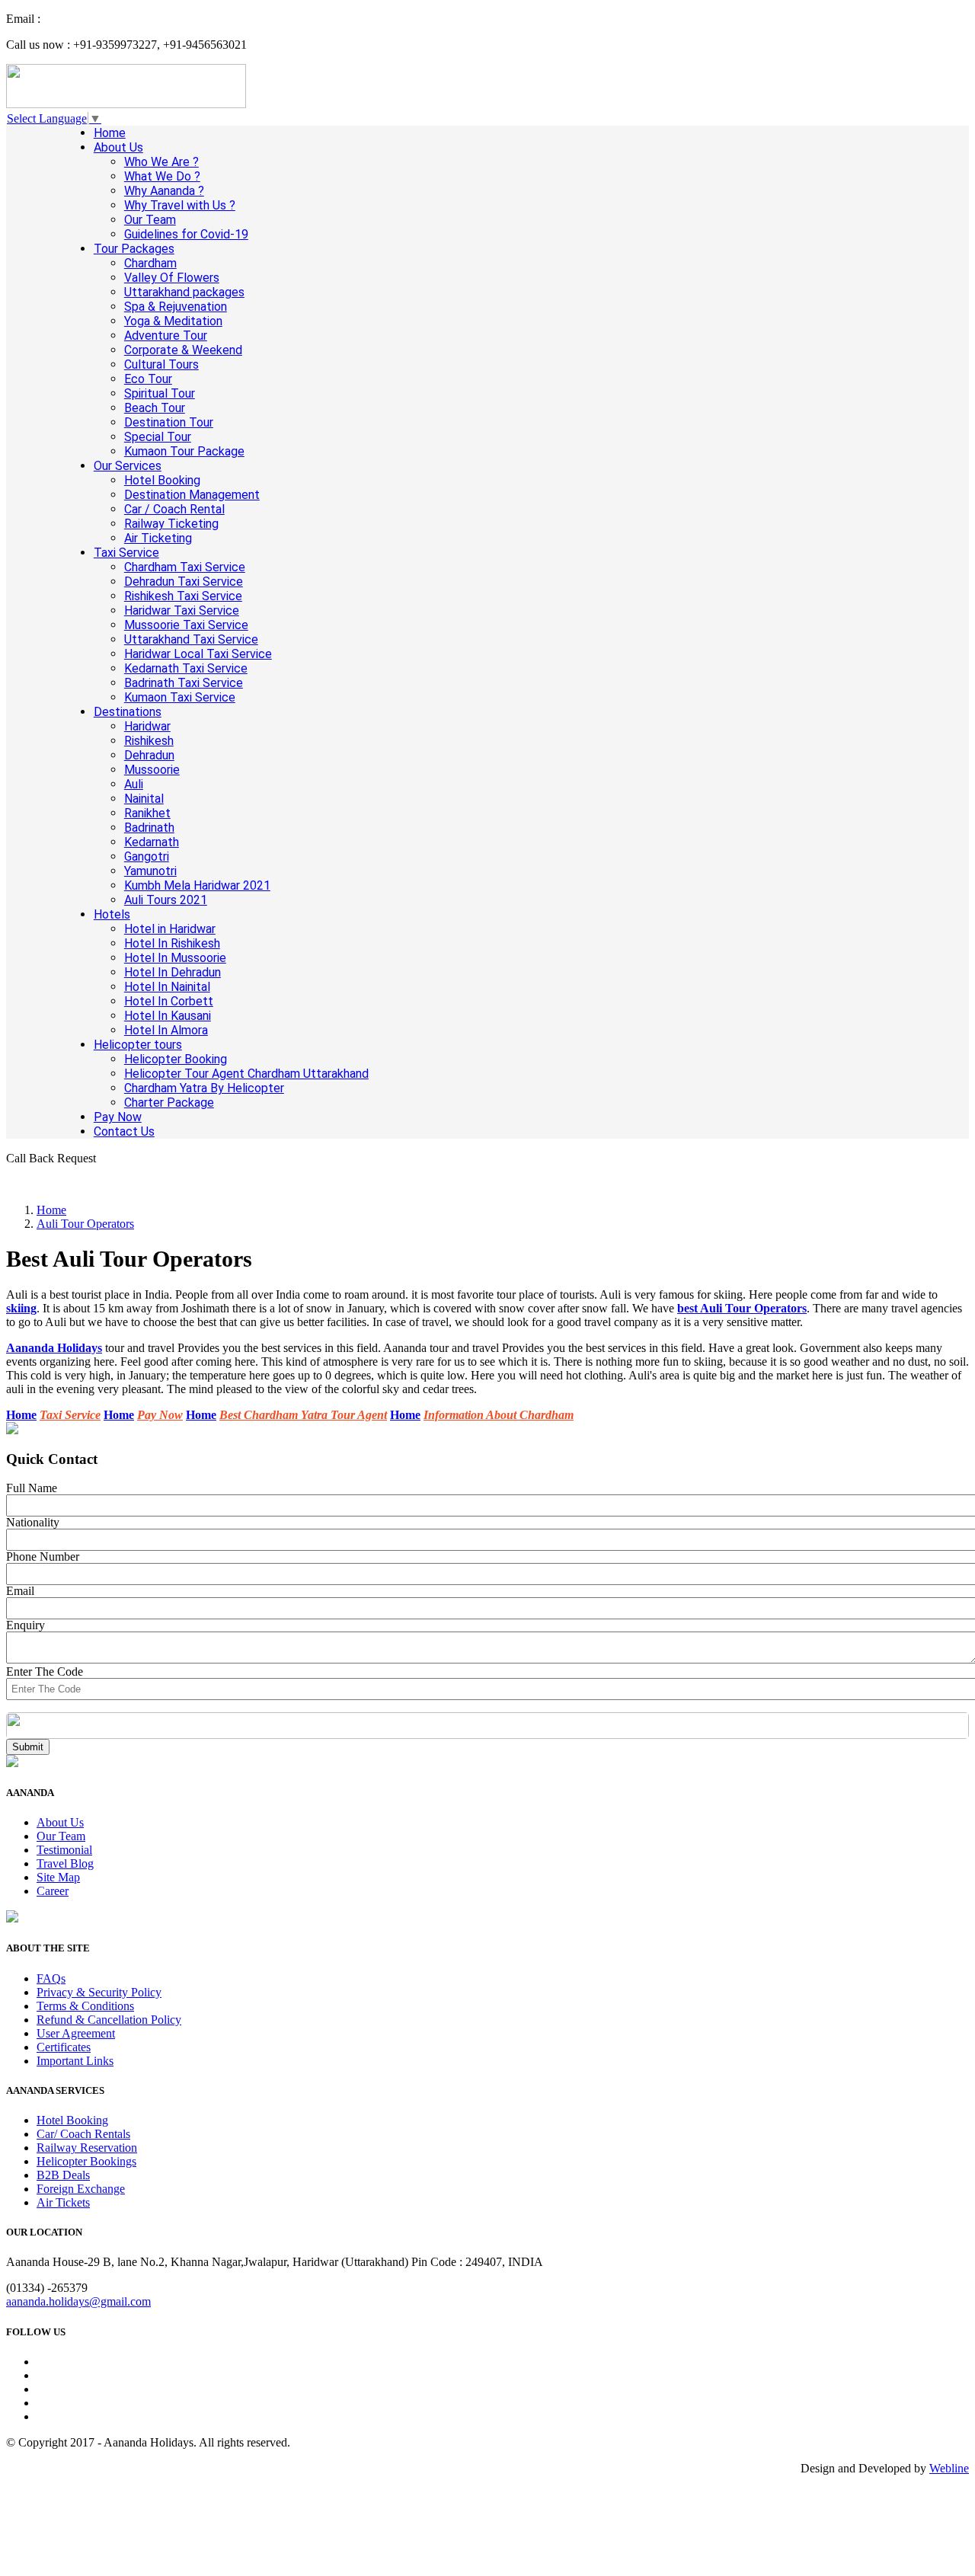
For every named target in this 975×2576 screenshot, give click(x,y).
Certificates (64, 2047)
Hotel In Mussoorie (175, 958)
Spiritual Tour (160, 393)
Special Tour (158, 437)
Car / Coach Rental (174, 509)
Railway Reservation (87, 2148)
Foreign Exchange (81, 2189)
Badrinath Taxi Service (184, 683)
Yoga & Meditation (173, 321)
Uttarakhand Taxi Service (191, 639)
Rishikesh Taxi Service (183, 596)
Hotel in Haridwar (170, 929)
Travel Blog (65, 1863)
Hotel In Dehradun (173, 972)
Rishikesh (149, 741)
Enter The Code (45, 1672)
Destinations (128, 712)
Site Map (58, 1877)
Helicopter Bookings (86, 2161)
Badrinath (149, 828)
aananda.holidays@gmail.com (78, 2301)
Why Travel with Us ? (180, 205)
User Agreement (76, 2033)
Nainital (144, 799)
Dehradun (149, 755)
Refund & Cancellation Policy (109, 2020)
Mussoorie (152, 770)
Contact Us (124, 1131)
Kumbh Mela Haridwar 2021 (197, 885)
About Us (118, 147)
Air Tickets (63, 2202)
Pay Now (118, 1117)
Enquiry (26, 1625)
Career (53, 1891)
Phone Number (43, 1556)
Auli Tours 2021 (166, 900)
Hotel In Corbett (169, 1001)
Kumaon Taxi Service (180, 697)
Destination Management (192, 495)
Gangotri (147, 857)
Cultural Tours (161, 364)
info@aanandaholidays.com (110, 19)
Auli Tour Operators (85, 1224)
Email (20, 1591)
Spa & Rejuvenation (176, 307)
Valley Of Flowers (172, 278)
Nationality (33, 1522)
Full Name (32, 1488)
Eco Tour (148, 379)
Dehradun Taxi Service (184, 582)
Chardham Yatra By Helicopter (204, 1088)
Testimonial (64, 1850)
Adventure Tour (166, 336)
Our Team (150, 220)
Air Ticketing (158, 538)
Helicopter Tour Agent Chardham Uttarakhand (246, 1074)
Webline (949, 2468)
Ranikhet (147, 813)
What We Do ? (162, 176)
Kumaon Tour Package (184, 451)
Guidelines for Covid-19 (186, 234)
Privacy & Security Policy (99, 1992)
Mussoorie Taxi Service (186, 625)
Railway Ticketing (171, 524)
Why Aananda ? (164, 191)
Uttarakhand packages (184, 292)
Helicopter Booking (176, 1059)
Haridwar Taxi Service (182, 610)
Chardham (150, 263)
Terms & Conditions (85, 2006)
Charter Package (169, 1103)
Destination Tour (169, 422)
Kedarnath (152, 842)
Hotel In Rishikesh (172, 943)
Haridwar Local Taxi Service (198, 654)
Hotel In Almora (166, 1030)
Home (110, 133)
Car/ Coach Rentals (83, 2134)
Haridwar (147, 726)
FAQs (51, 1978)
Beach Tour (155, 408)
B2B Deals (63, 2175)
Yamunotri (150, 871)
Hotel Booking (162, 480)
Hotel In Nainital (167, 987)
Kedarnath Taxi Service (186, 668)
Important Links (75, 2061)
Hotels (112, 914)
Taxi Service (126, 553)
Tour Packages (134, 249)
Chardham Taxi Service (185, 567)
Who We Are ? (161, 162)
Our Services (128, 466)
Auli (134, 784)
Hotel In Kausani (168, 1016)
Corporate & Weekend (183, 350)
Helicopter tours (138, 1045)
